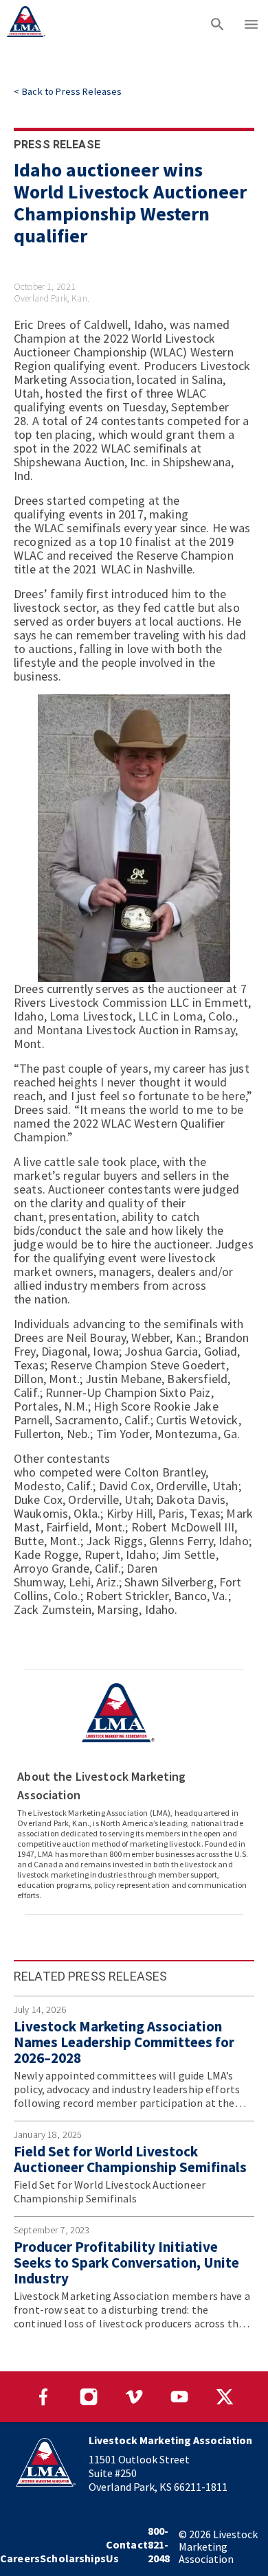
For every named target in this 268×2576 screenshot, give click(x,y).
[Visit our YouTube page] (179, 2397)
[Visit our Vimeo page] (134, 2397)
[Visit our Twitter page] (225, 2397)
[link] (68, 91)
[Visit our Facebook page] (43, 2397)
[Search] (217, 24)
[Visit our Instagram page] (89, 2397)
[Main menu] (251, 24)
